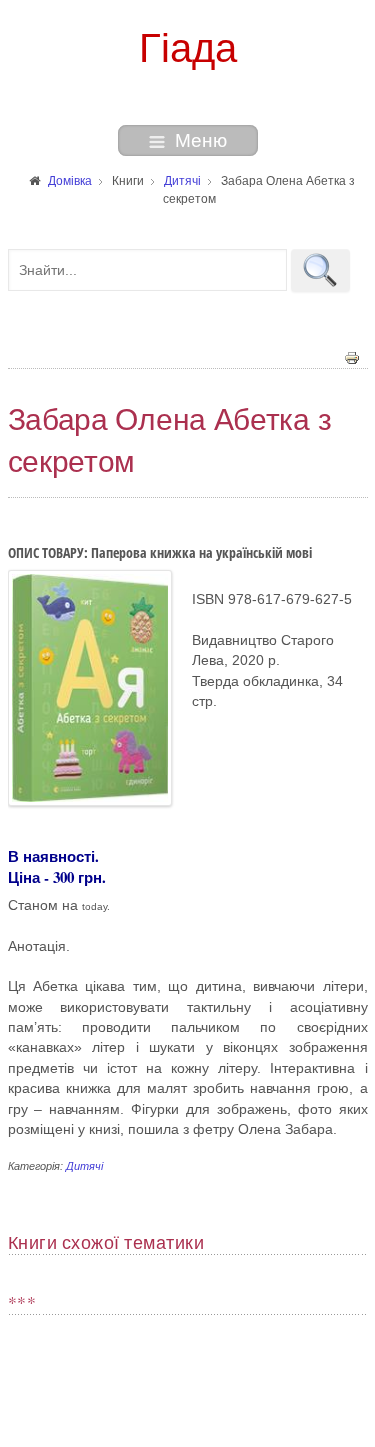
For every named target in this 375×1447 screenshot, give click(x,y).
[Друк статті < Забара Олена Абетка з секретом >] (352, 357)
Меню (201, 140)
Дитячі (84, 1166)
